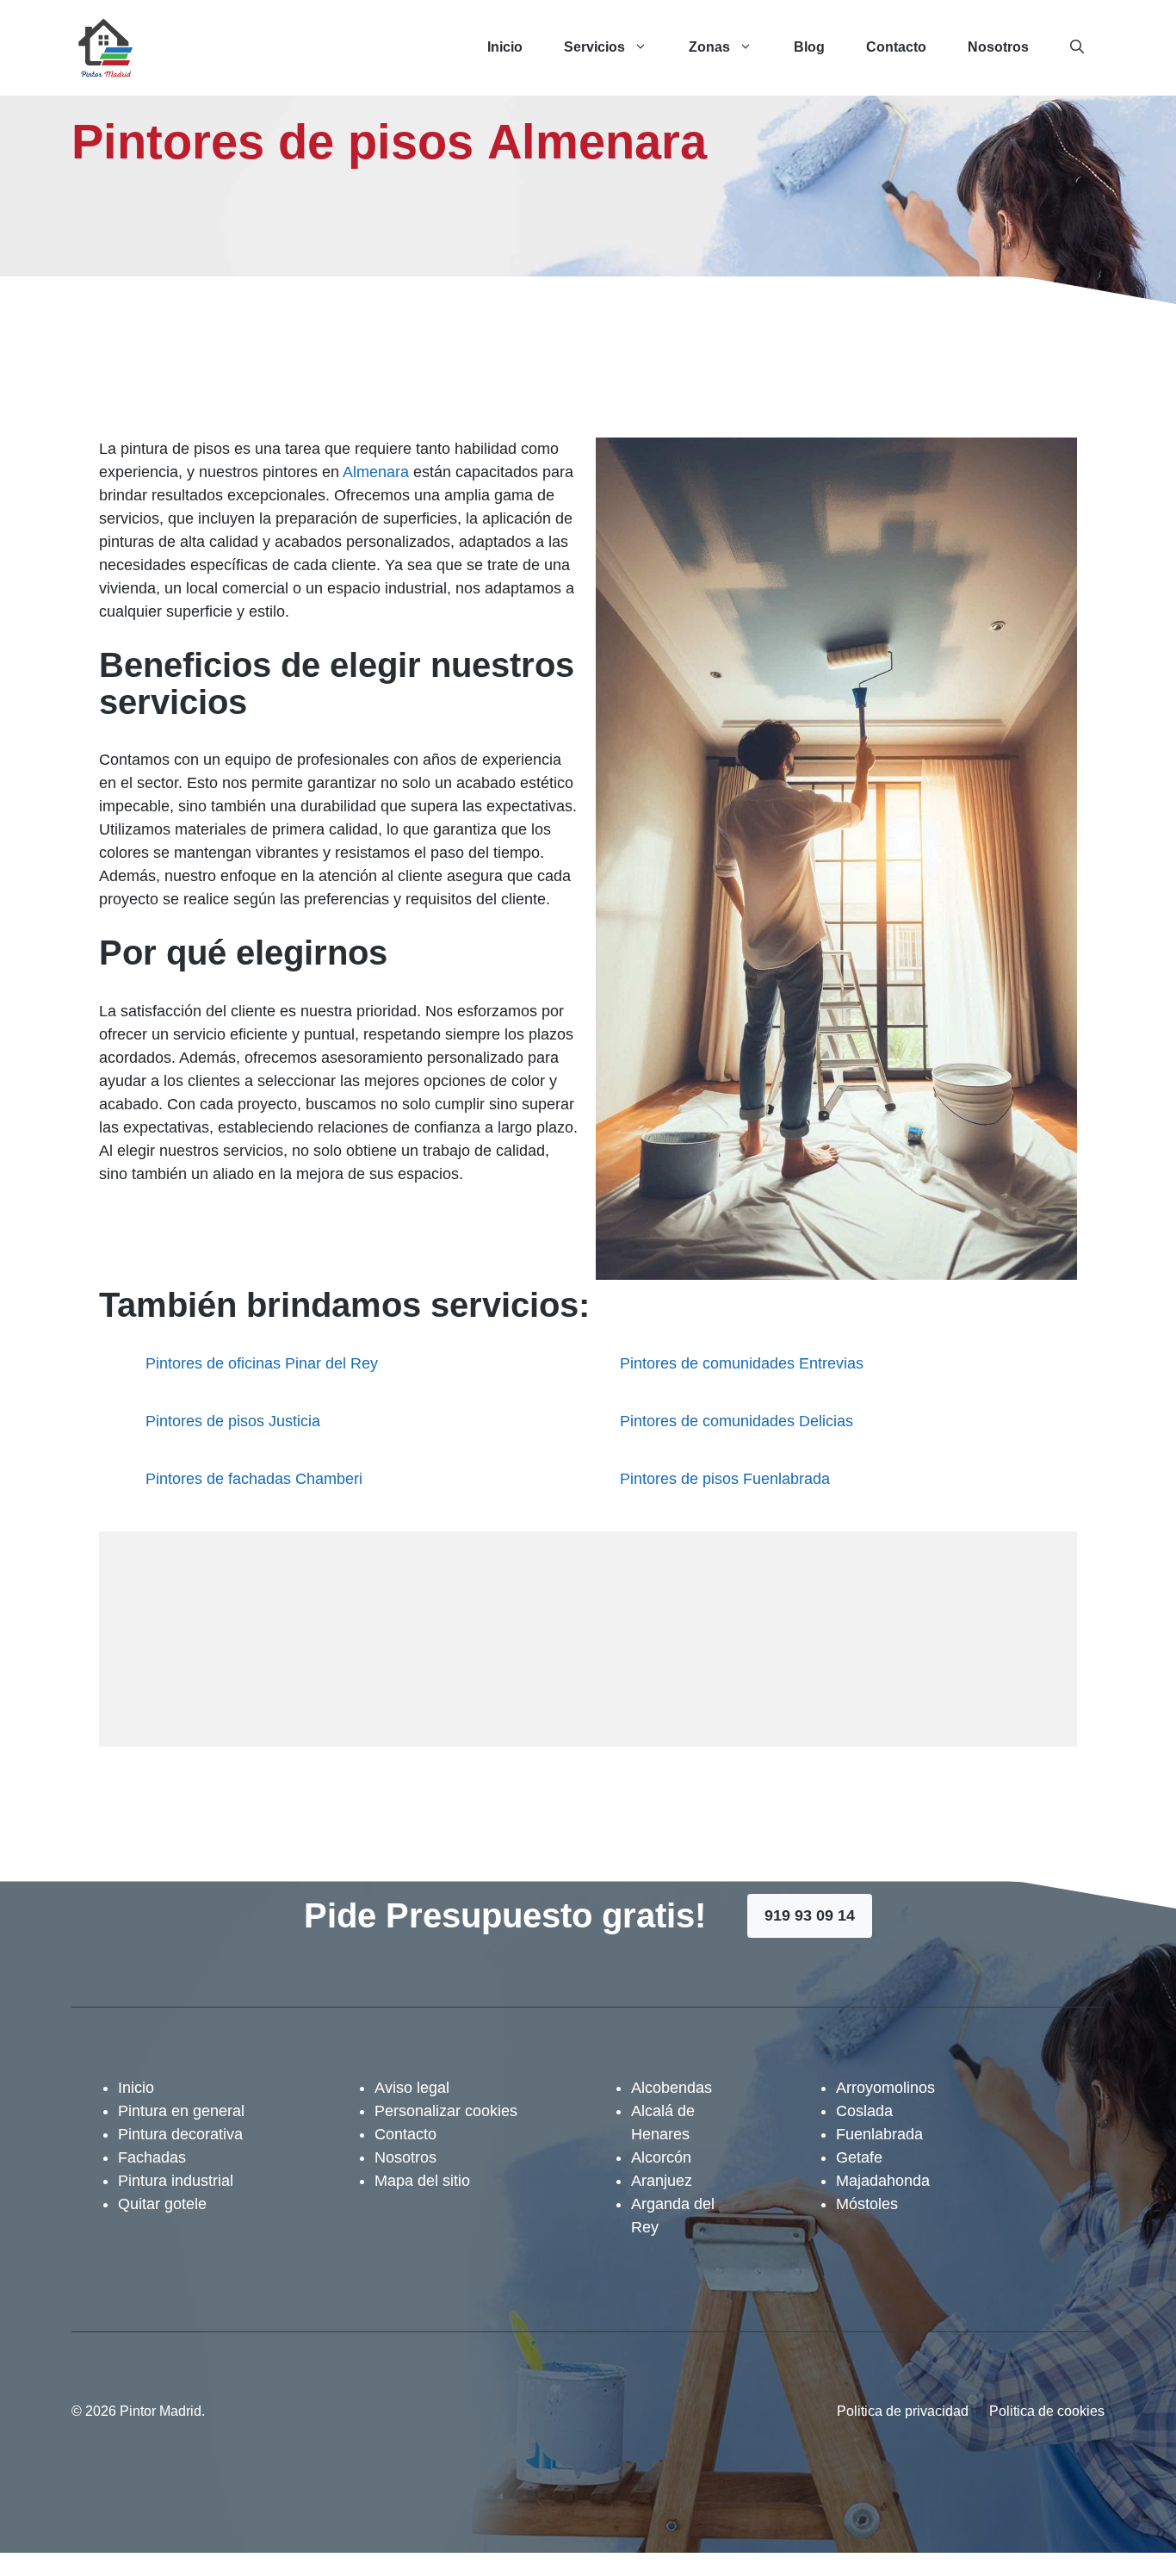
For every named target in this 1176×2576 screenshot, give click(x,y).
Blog (809, 47)
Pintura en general (181, 2111)
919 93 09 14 (810, 1915)
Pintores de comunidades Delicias (737, 1421)
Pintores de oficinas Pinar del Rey (262, 1363)
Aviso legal (412, 2088)
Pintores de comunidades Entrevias (742, 1363)
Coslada (864, 2111)
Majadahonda (883, 2181)
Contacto (896, 47)
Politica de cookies (1047, 2411)
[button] (1077, 47)
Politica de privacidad (903, 2411)
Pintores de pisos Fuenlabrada (725, 1479)
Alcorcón (661, 2157)
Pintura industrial (176, 2181)
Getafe (859, 2157)
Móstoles (867, 2204)
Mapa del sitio (422, 2181)
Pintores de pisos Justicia (233, 1421)
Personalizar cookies (446, 2111)
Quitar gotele (162, 2204)
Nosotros (998, 47)
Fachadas (152, 2157)
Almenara (376, 472)
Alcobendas (672, 2088)
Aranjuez (662, 2181)
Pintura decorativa (180, 2134)
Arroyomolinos (885, 2088)
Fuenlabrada (879, 2134)
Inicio (505, 47)
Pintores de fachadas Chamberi (254, 1479)
